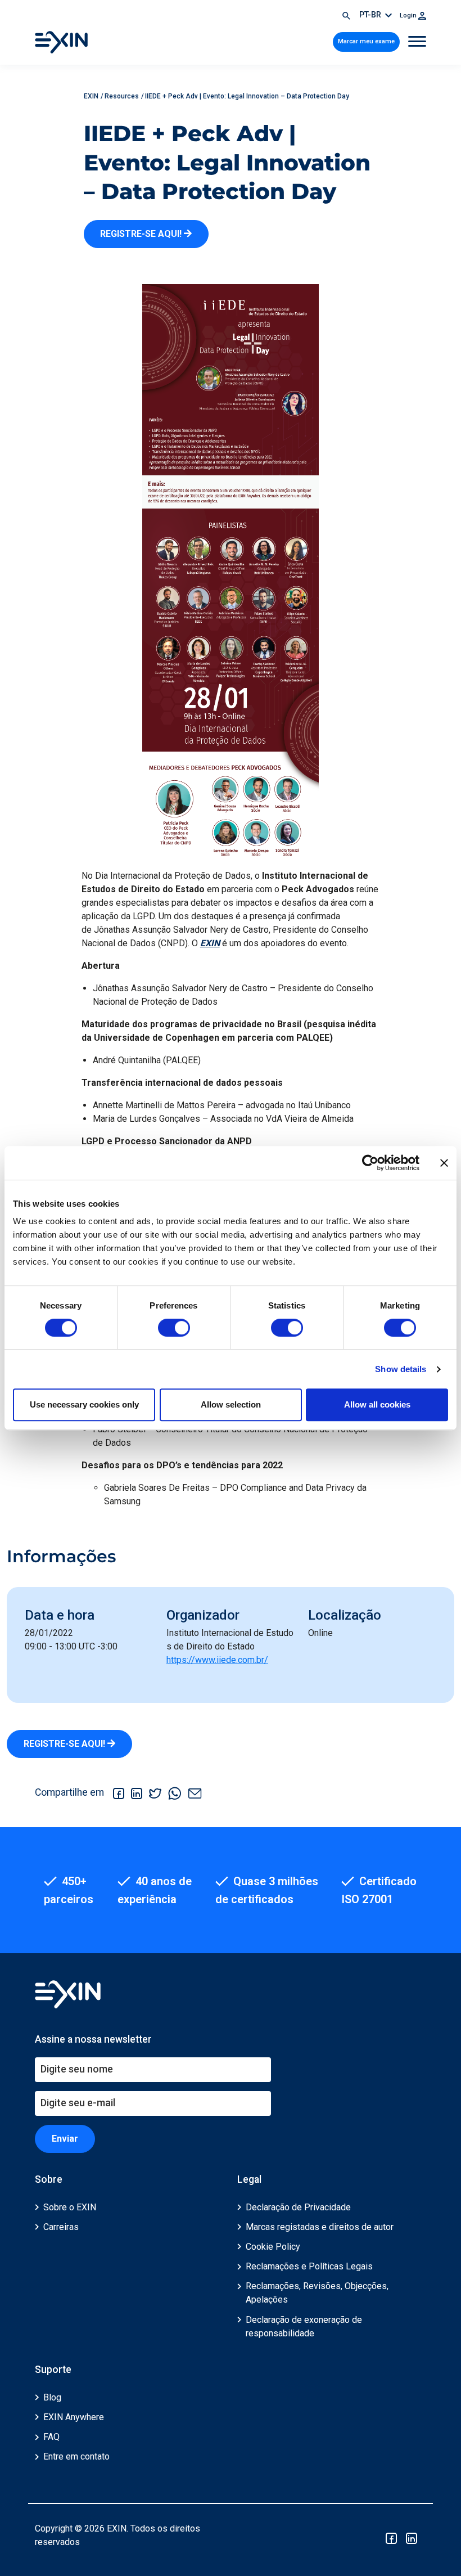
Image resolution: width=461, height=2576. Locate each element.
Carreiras (61, 2227)
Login (409, 15)
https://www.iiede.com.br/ (217, 1660)
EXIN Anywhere (74, 2417)
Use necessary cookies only (84, 1404)
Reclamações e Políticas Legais (309, 2266)
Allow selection (231, 1404)
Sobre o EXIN (70, 2207)
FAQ (51, 2437)
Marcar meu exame (366, 41)
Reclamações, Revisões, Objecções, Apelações (317, 2293)
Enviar (65, 2139)
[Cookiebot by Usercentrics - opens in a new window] (370, 1163)
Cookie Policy (273, 2247)
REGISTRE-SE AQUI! (142, 234)
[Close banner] (444, 1163)
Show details (401, 1369)
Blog (52, 2397)
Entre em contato (76, 2456)
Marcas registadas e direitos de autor (320, 2227)
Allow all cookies (377, 1404)
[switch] (174, 1328)
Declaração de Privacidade (298, 2207)
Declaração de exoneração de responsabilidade (304, 2327)
